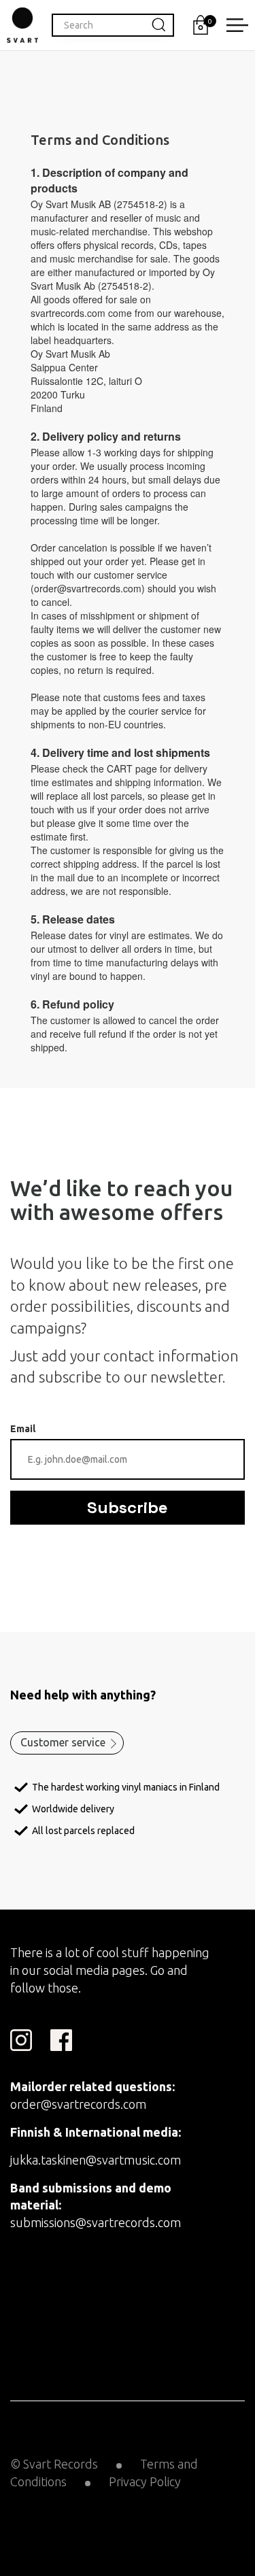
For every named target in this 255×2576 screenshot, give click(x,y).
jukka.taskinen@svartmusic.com (96, 2160)
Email (23, 1429)
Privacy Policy (145, 2481)
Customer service (63, 1742)
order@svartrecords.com (78, 2104)
